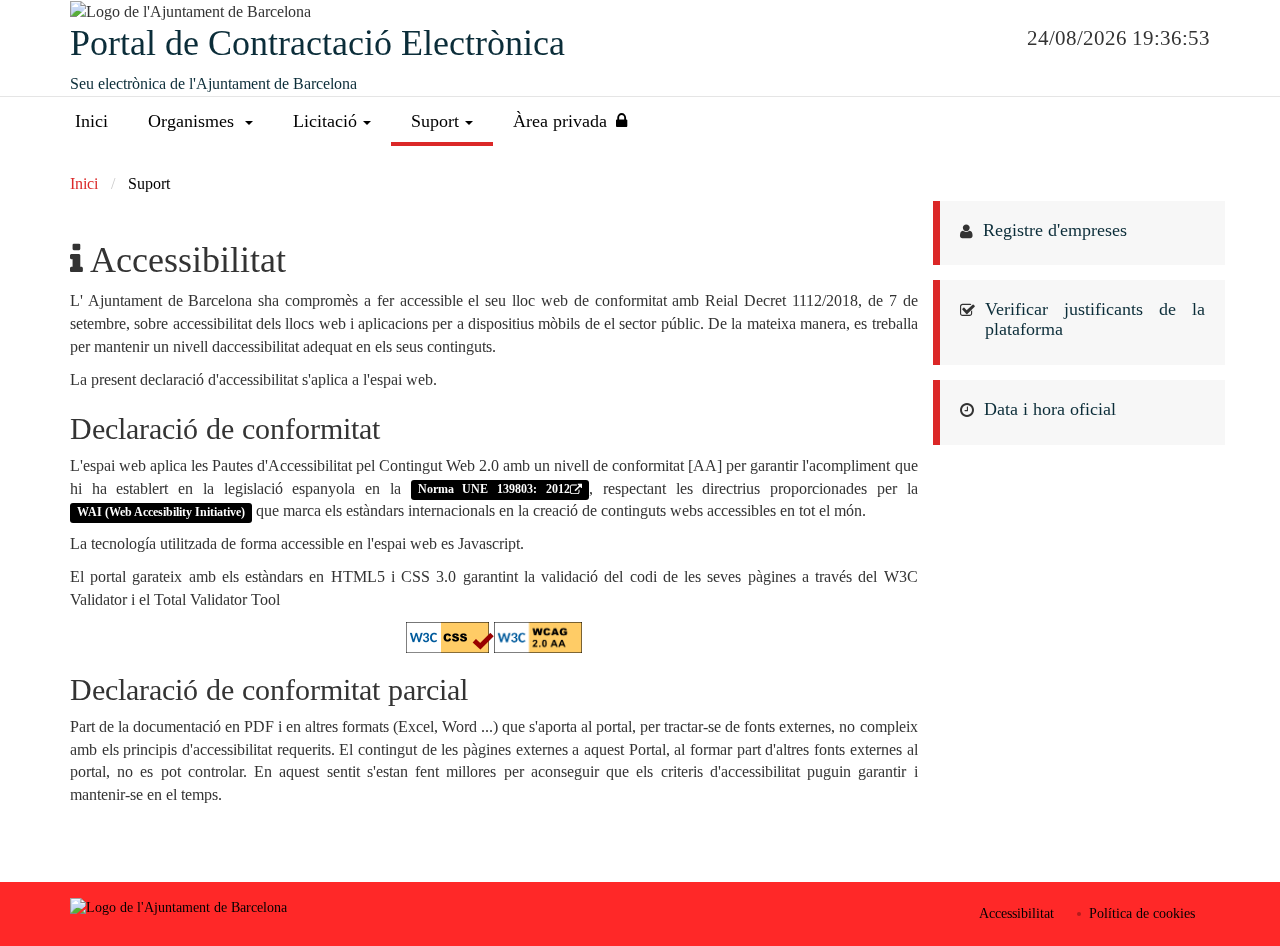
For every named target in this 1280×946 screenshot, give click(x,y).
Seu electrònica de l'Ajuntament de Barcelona (213, 83)
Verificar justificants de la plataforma (1095, 319)
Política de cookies (1142, 913)
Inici (91, 121)
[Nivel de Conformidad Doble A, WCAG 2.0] (538, 635)
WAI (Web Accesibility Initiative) (161, 512)
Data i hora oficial (1050, 409)
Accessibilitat (1016, 913)
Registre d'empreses (1055, 230)
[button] (200, 121)
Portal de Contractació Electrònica (317, 43)
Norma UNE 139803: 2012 (494, 490)
